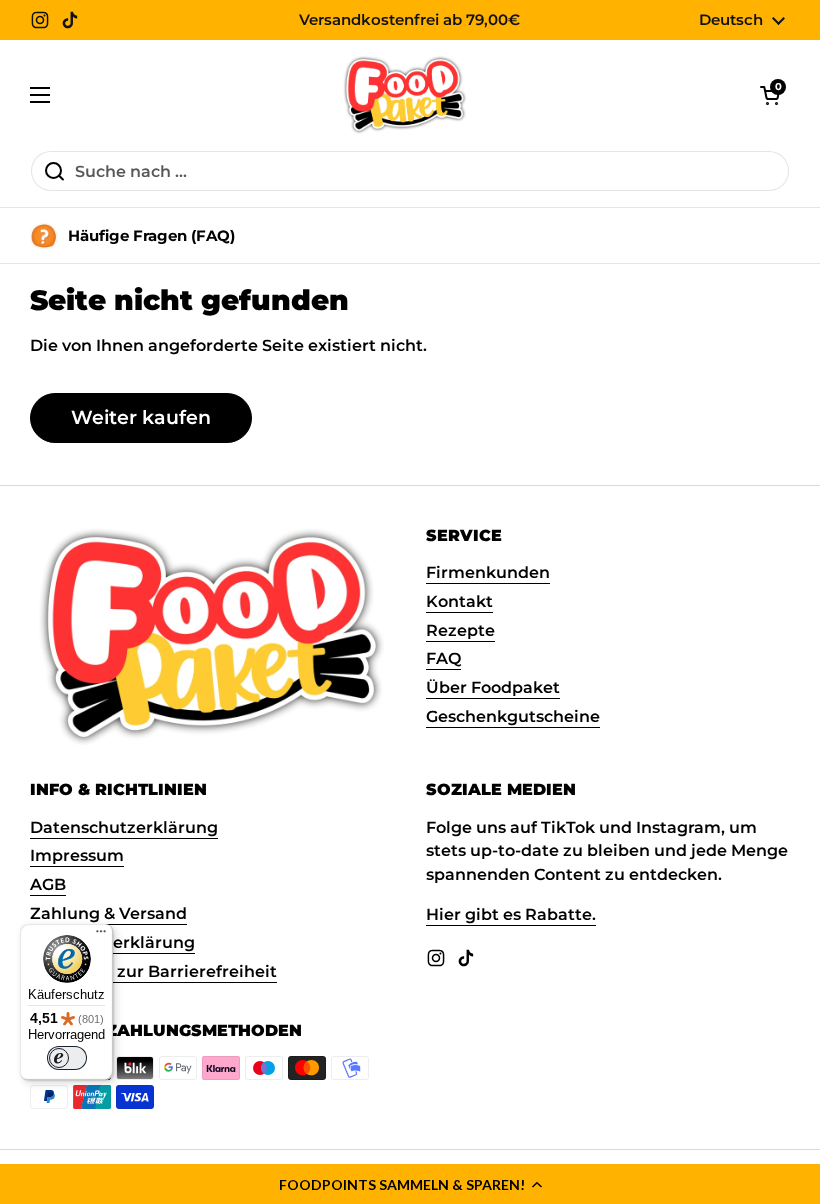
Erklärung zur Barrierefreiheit (153, 971)
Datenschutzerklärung (124, 827)
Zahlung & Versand (108, 913)
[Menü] (101, 936)
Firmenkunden (488, 572)
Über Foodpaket (493, 687)
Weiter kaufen (141, 417)
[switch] (67, 1058)
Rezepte (460, 630)
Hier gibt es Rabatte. (511, 914)
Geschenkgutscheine (513, 716)
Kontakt (459, 601)
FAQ (443, 658)
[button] (410, 1184)
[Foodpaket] (405, 95)
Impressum (77, 855)
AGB (48, 884)
